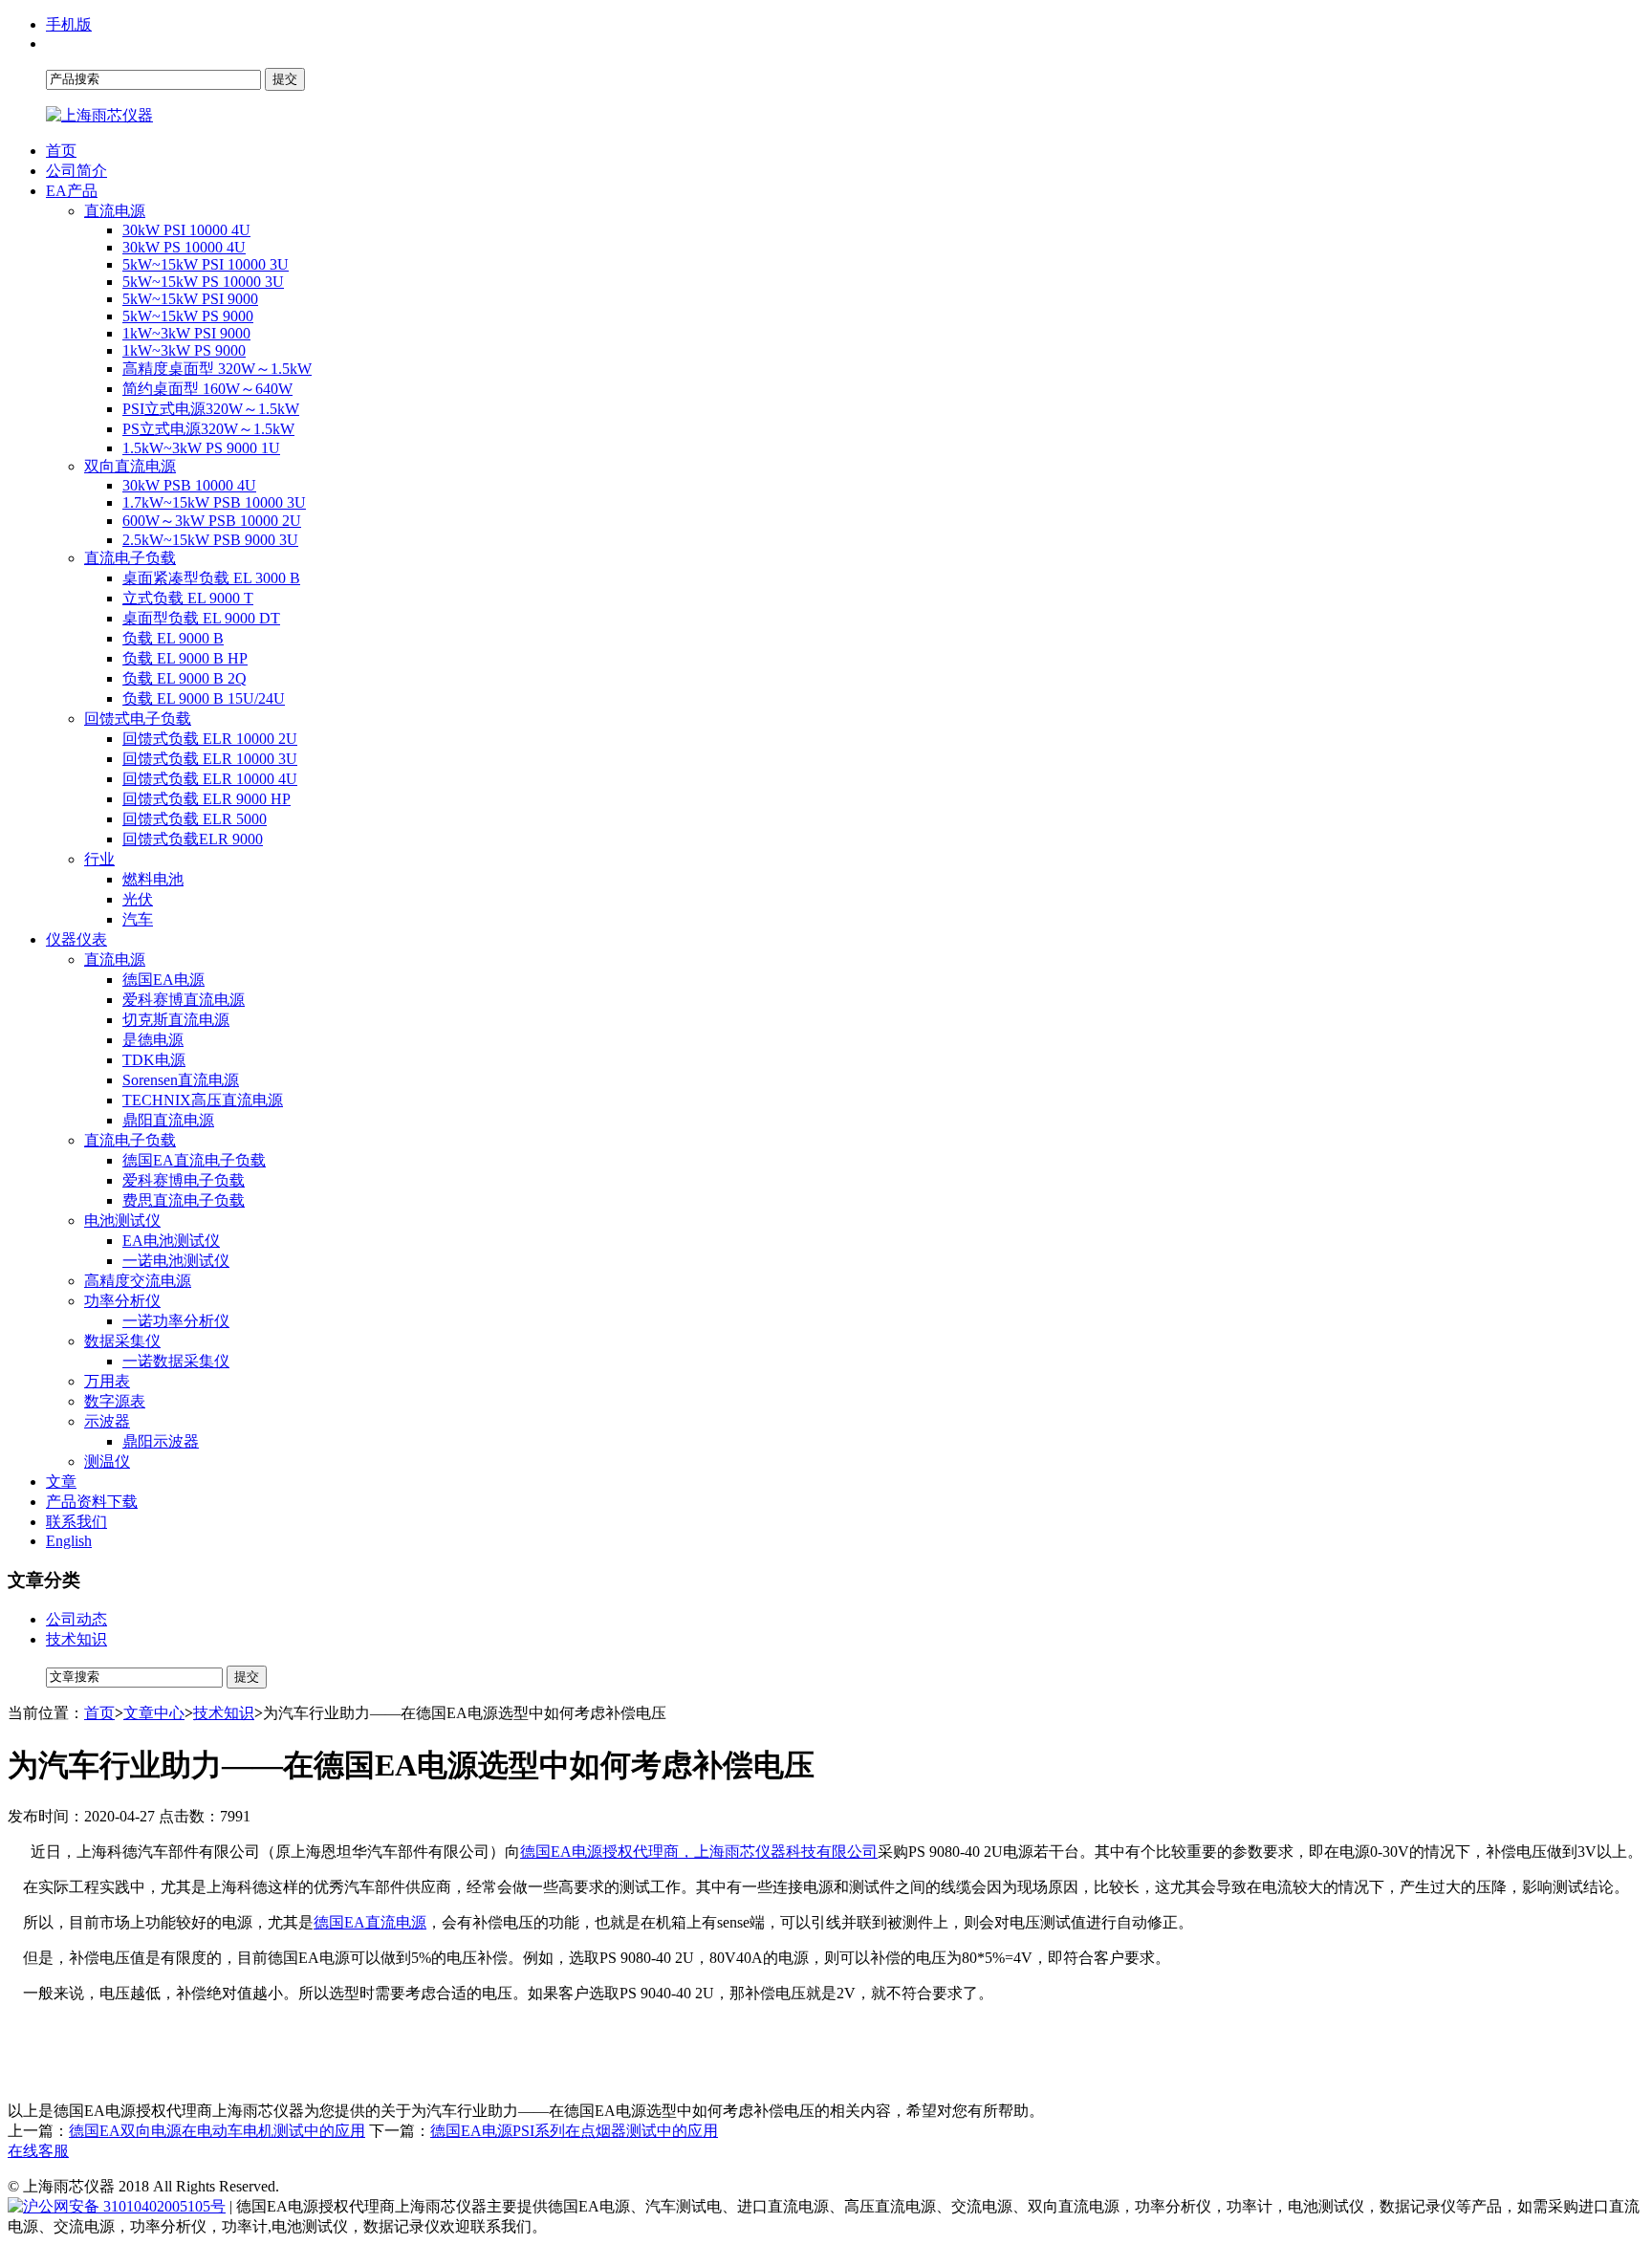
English (69, 1541)
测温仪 (107, 1461)
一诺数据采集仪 (176, 1361)
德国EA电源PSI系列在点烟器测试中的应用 (574, 2131)
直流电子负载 (130, 558)
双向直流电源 (130, 466)
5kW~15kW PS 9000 (188, 316)
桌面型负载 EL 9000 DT (201, 618)
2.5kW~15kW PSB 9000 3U (210, 540)
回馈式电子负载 (138, 719)
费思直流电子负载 (184, 1200)
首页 (61, 151)
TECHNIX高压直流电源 (203, 1100)
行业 (99, 859)
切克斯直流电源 (176, 1020)
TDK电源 (154, 1060)
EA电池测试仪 (171, 1241)
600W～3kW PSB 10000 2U (212, 521)
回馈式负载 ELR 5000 (195, 819)
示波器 (107, 1421)
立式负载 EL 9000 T (188, 598)
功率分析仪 (122, 1301)
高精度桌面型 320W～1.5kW (217, 369)
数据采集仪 (122, 1341)
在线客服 (38, 2151)
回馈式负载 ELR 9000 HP (206, 799)
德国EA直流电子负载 (194, 1160)
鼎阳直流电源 (168, 1120)
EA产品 (72, 191)
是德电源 (153, 1040)
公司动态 (76, 1619)
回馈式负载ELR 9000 (193, 839)
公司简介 (76, 171)
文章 (61, 1482)
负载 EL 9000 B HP (185, 658)
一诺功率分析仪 (176, 1321)
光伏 (138, 899)
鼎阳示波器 (161, 1441)
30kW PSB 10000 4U (189, 485)
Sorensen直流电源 (181, 1080)
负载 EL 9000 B (173, 638)
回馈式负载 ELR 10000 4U (210, 779)
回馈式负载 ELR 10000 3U (210, 759)
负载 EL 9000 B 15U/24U (204, 698)
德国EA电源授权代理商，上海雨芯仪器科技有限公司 (699, 1852)
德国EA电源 (163, 980)
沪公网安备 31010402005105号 (124, 2206)
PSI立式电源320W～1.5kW (211, 409)
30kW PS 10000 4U (184, 247)
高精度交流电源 (138, 1281)
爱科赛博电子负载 (184, 1180)
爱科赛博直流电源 (184, 1000)
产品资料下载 (92, 1502)
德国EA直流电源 (370, 1922)
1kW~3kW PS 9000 (184, 350)
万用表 (107, 1381)
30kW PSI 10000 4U (186, 230)
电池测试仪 (122, 1221)
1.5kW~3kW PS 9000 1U (201, 448)
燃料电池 (153, 879)
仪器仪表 (76, 939)
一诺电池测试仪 (176, 1261)
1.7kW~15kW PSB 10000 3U (214, 502)
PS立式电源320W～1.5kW (208, 429)
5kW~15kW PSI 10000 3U (206, 264)
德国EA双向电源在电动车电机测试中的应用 (217, 2131)
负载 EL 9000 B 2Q (185, 678)
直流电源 (115, 211)
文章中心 (154, 1713)
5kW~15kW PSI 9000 (190, 299)
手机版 (69, 24)
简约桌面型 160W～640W (207, 389)
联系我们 (76, 1522)
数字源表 (115, 1401)
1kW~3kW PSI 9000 (186, 333)
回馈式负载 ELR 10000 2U (210, 739)
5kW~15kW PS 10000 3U (203, 282)
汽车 (138, 919)
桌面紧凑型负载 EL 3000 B (211, 578)
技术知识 (76, 1639)
